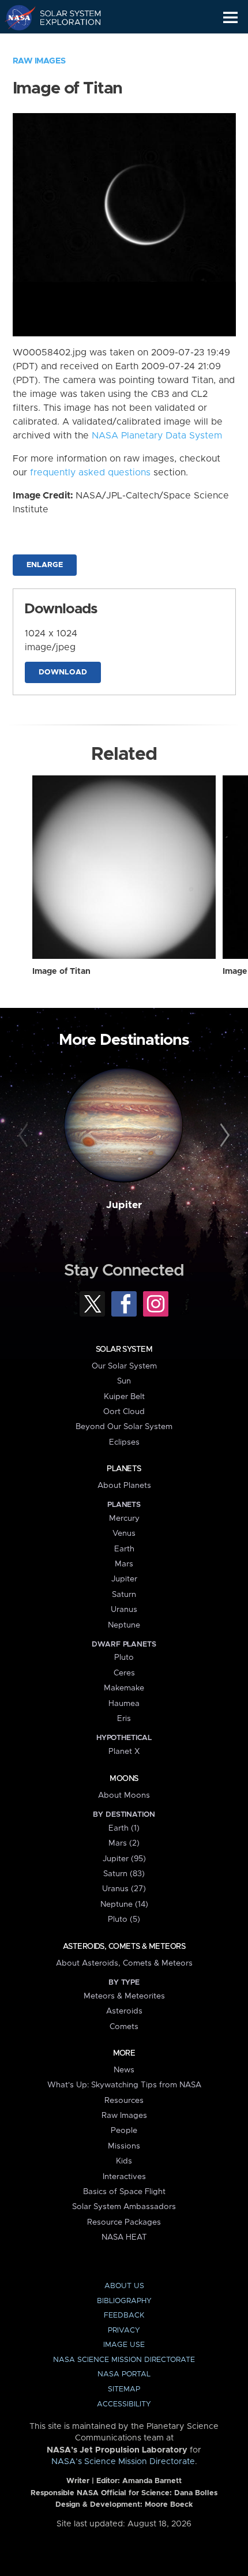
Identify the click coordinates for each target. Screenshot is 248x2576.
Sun (124, 1381)
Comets (124, 2027)
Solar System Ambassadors (124, 2207)
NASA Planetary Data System (157, 436)
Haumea (124, 1704)
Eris (124, 1719)
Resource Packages (124, 2222)
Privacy (124, 2331)
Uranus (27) (124, 1889)
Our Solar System (124, 1366)
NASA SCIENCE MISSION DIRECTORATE (124, 2360)
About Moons (124, 1795)
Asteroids (124, 2011)
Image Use (124, 2345)
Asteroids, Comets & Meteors (124, 1947)
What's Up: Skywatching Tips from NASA (124, 2085)
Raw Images (39, 61)
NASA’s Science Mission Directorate (123, 2462)
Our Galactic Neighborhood (64, 44)
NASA (15, 17)
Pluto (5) (124, 1919)
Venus (124, 1533)
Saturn (124, 1595)
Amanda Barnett (152, 2481)
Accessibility (124, 2404)
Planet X (124, 1752)
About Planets (124, 1486)
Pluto (124, 1658)
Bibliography (124, 2301)
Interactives (124, 2177)
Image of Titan (61, 972)
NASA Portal (124, 2374)
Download (63, 672)
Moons (124, 1779)
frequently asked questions (90, 473)
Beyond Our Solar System (124, 1427)
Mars (124, 1564)
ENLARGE (45, 565)
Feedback (124, 2316)
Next (223, 1136)
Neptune (124, 1625)
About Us (124, 2286)
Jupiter (124, 1205)
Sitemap (124, 2389)
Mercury (124, 1518)
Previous (25, 1136)
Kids (124, 2161)
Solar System (124, 1349)
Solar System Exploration (64, 17)
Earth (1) (124, 1828)
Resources (124, 2101)
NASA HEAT (124, 2237)
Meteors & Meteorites (124, 1996)
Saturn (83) (124, 1874)
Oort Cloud (124, 1412)
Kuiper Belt (124, 1397)
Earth (124, 1549)
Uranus (124, 1610)
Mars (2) (124, 1843)
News (124, 2070)
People (124, 2131)
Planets (124, 1469)
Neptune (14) (124, 1904)
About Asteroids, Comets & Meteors (124, 1963)
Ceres (124, 1673)
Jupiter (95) (124, 1859)
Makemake (124, 1688)
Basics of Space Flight (124, 2192)
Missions (124, 2146)
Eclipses (124, 1442)
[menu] (230, 18)
